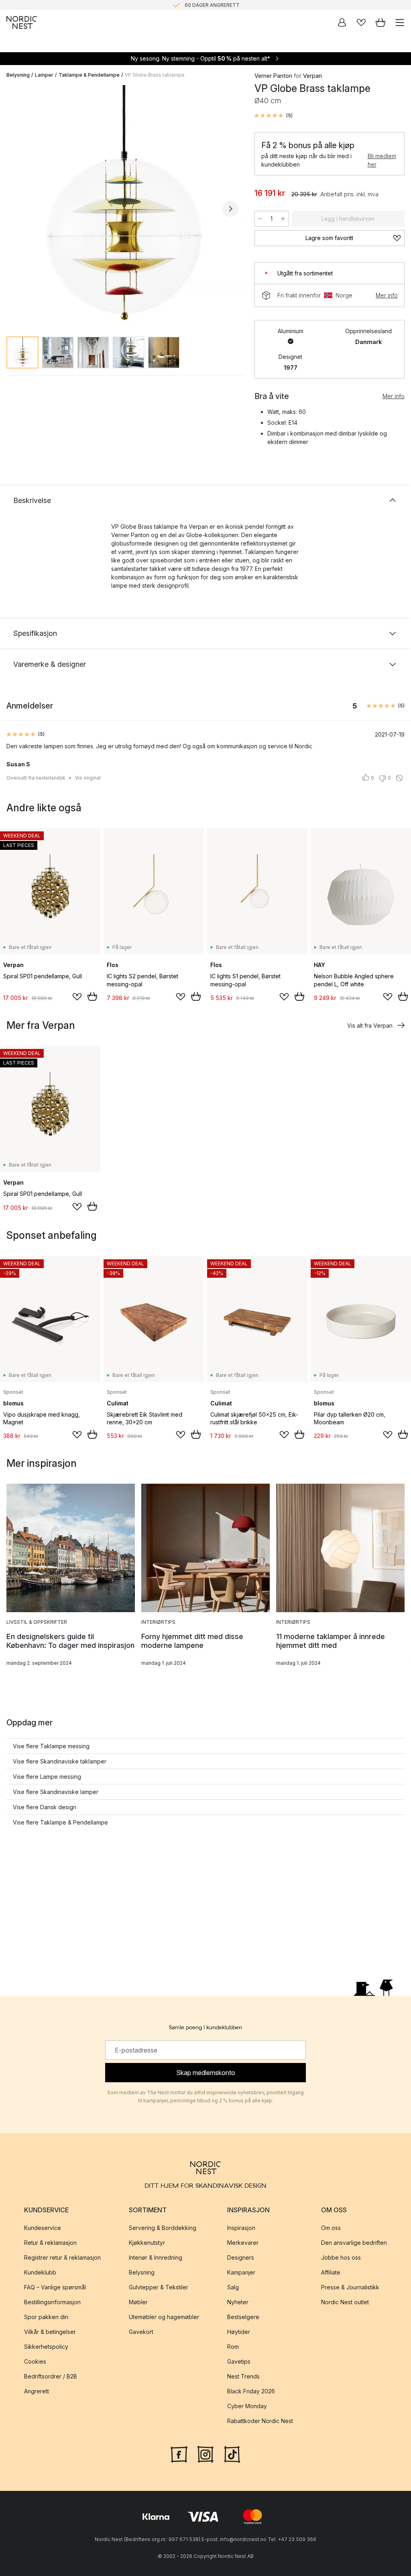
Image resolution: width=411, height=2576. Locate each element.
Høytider (239, 2332)
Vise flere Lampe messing (47, 1777)
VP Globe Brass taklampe (155, 75)
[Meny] (400, 22)
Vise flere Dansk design (45, 1807)
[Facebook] (179, 2454)
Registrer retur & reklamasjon (62, 2257)
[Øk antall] (283, 219)
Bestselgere (243, 2317)
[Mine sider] (342, 22)
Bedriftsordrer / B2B (51, 2376)
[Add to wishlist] (77, 997)
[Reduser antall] (260, 219)
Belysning (18, 75)
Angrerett (37, 2391)
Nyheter (238, 2302)
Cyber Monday (247, 2406)
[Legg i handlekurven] (92, 996)
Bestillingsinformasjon (52, 2302)
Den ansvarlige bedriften (354, 2243)
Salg (233, 2287)
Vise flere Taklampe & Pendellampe (60, 1822)
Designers (241, 2257)
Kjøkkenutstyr (147, 2243)
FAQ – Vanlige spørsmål (55, 2287)
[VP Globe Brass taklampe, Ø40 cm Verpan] (122, 208)
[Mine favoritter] (361, 22)
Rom (233, 2347)
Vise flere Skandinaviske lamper (56, 1792)
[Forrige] (14, 209)
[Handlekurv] (380, 22)
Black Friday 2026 (251, 2391)
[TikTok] (232, 2454)
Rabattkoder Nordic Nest (260, 2421)
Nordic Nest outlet (345, 2302)
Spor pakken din (46, 2317)
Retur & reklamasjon (50, 2243)
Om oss (331, 2228)
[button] (274, 116)
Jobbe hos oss (341, 2257)
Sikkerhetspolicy (46, 2347)
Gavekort (141, 2332)
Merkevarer (243, 2243)
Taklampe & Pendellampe (89, 75)
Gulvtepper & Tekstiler (159, 2287)
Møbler (138, 2302)
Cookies (35, 2361)
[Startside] (22, 22)
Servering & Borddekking (163, 2228)
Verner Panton (273, 76)
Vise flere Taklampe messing (51, 1746)
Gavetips (239, 2361)
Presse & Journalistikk (350, 2287)
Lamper (44, 75)
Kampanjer (241, 2272)
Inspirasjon (241, 2228)
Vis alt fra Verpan (370, 1025)
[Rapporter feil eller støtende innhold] (399, 778)
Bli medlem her (382, 160)
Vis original (88, 778)
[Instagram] (205, 2454)
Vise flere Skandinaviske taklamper (60, 1761)
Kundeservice (43, 2228)
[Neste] (230, 209)
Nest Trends (243, 2376)
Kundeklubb (40, 2272)
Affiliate (331, 2272)
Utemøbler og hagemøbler (164, 2317)
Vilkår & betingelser (50, 2332)
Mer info (387, 295)
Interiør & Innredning (156, 2257)
